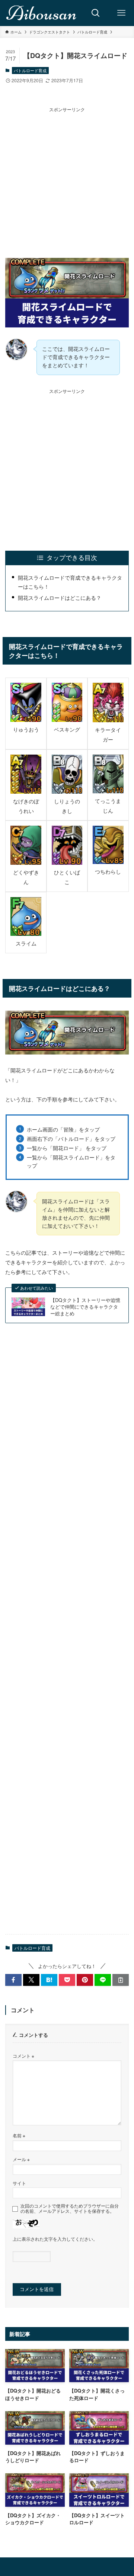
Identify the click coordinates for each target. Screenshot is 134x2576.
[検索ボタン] (96, 13)
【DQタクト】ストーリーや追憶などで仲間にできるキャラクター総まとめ (85, 1307)
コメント (23, 2056)
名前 (19, 2135)
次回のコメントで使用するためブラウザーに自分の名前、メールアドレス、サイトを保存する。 (70, 2208)
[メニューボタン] (121, 13)
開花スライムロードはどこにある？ (60, 597)
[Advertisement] (67, 180)
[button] (13, 1980)
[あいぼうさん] (42, 13)
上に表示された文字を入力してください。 (55, 2239)
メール (21, 2159)
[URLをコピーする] (121, 1980)
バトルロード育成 (30, 70)
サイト (19, 2183)
